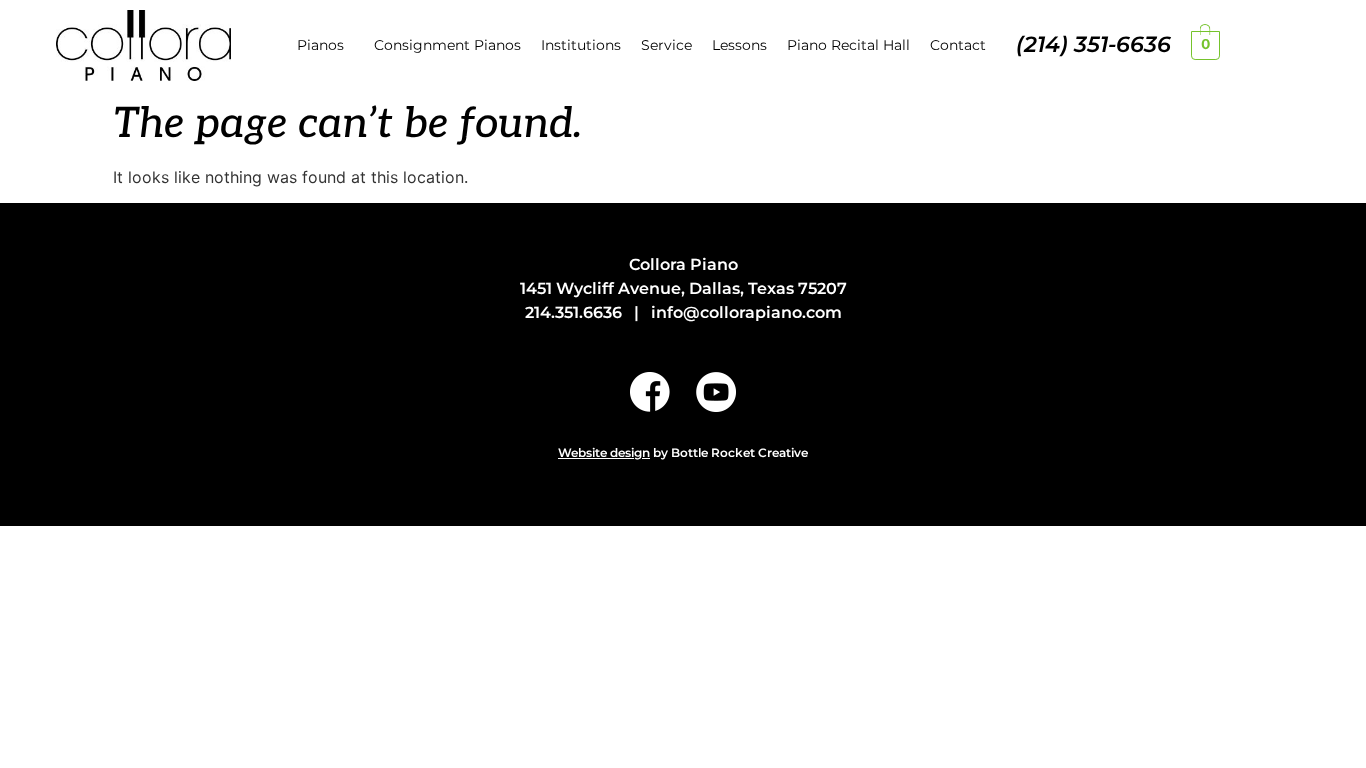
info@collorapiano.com (746, 312)
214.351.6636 (573, 312)
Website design (604, 452)
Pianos (320, 45)
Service (666, 45)
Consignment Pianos (447, 45)
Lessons (739, 45)
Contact (958, 45)
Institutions (581, 45)
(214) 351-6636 (1093, 44)
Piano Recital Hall (848, 45)
